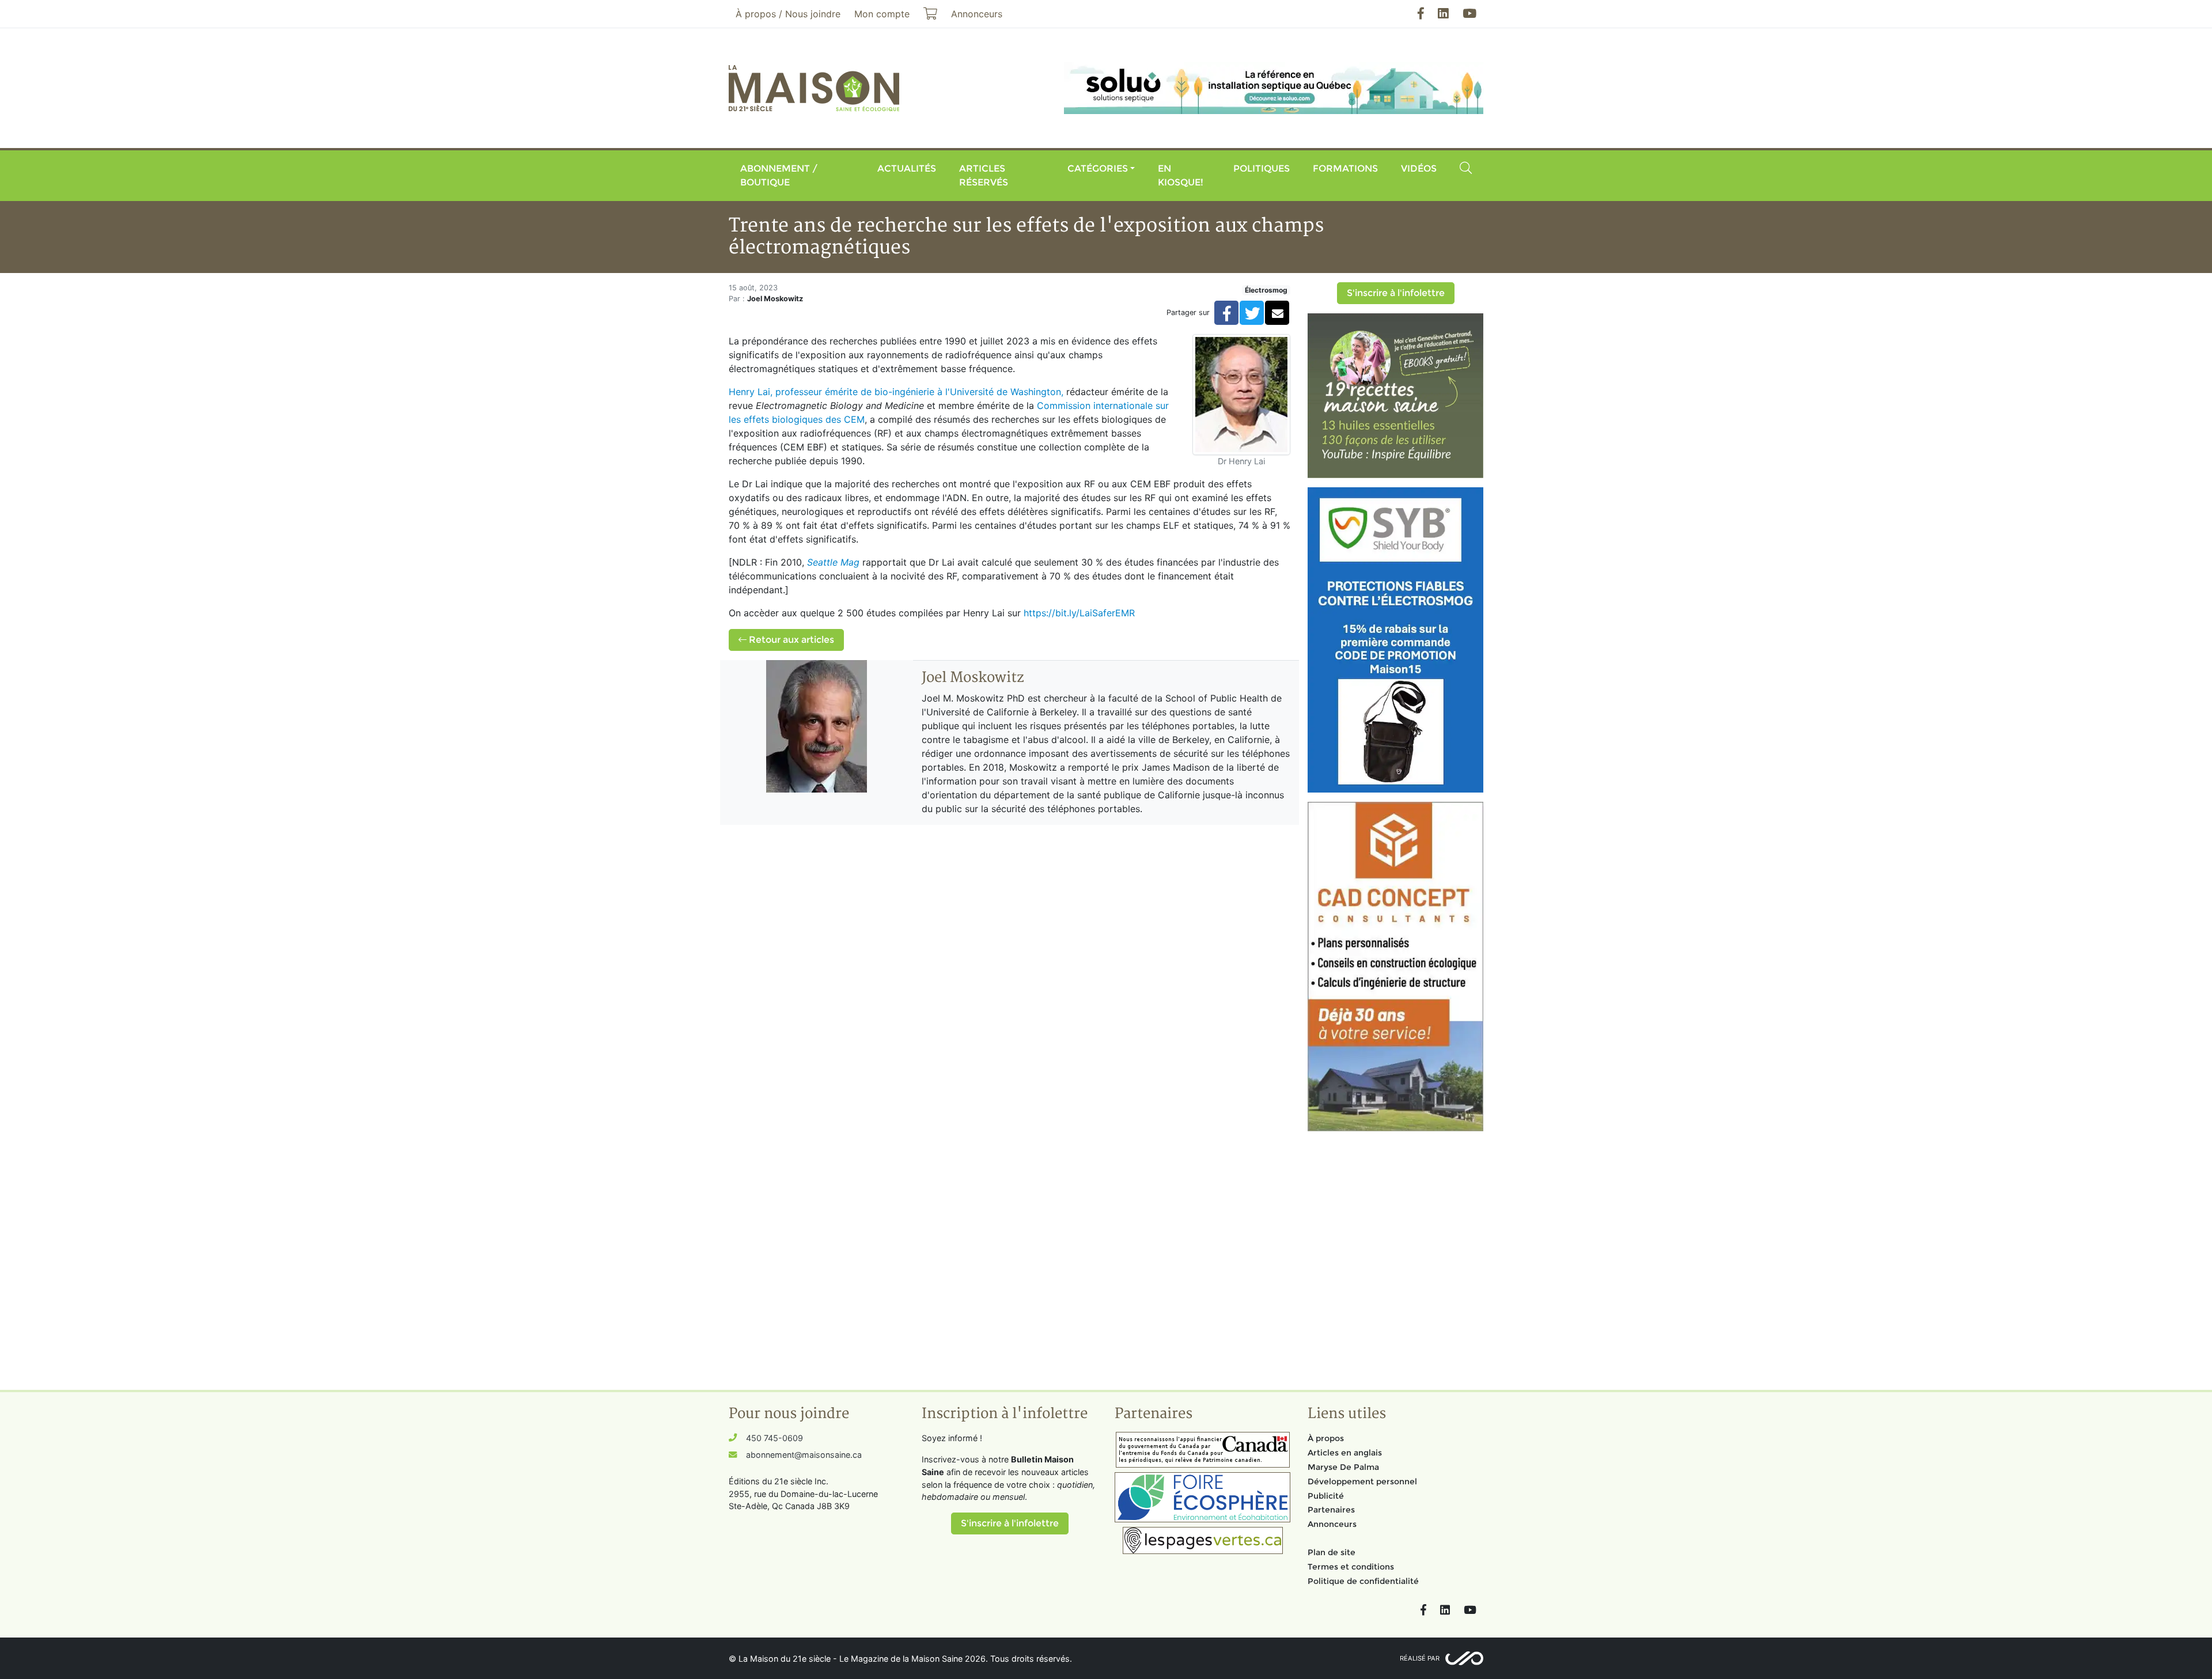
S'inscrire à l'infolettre (1396, 293)
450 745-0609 (774, 1438)
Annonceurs (1332, 1524)
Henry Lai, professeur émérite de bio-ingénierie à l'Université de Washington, (896, 392)
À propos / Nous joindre (788, 14)
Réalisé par (1420, 1658)
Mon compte (882, 14)
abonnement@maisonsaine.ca (804, 1455)
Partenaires (1331, 1510)
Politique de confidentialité (1363, 1581)
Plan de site (1332, 1552)
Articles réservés (984, 175)
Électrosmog (1266, 290)
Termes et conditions (1351, 1567)
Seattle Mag (833, 562)
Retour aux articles (790, 640)
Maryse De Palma (1343, 1467)
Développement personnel (1362, 1481)
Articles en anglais (1345, 1453)
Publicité (1326, 1496)
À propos (1326, 1438)
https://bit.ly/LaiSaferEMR (1079, 613)
